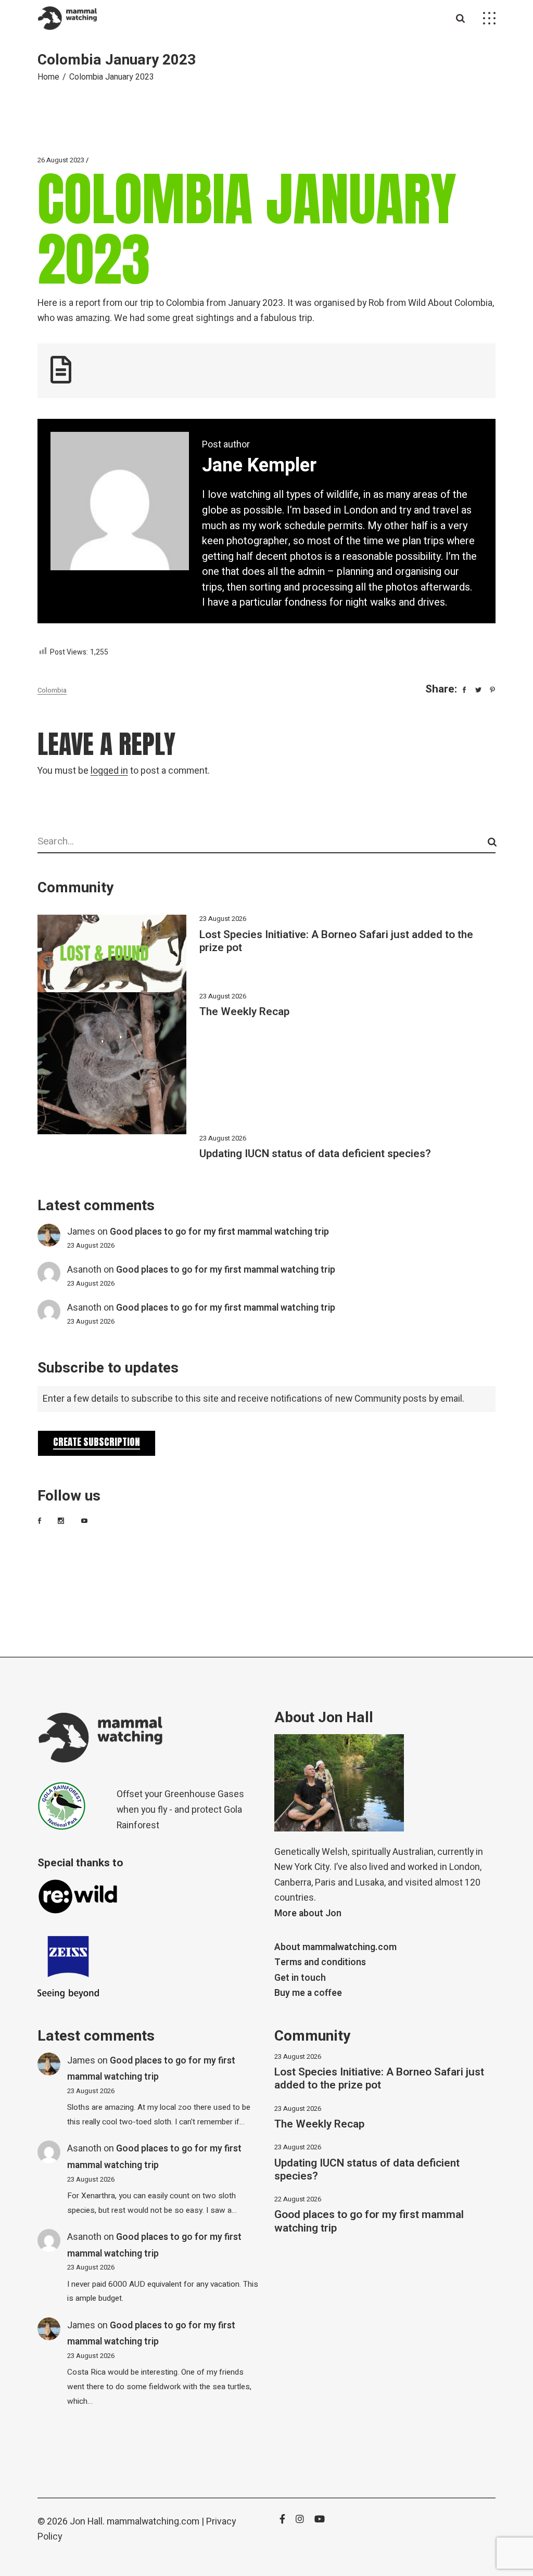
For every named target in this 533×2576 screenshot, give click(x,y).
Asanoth (84, 1270)
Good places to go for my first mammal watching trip (219, 1232)
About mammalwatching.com (335, 1947)
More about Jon (308, 1913)
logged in (109, 771)
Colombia (52, 690)
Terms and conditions (320, 1962)
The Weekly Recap (244, 1012)
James (81, 1232)
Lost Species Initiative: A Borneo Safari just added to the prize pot (336, 941)
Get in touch (300, 1978)
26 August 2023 (61, 160)
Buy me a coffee (308, 1993)
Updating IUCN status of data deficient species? (315, 1154)
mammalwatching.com (153, 2522)
